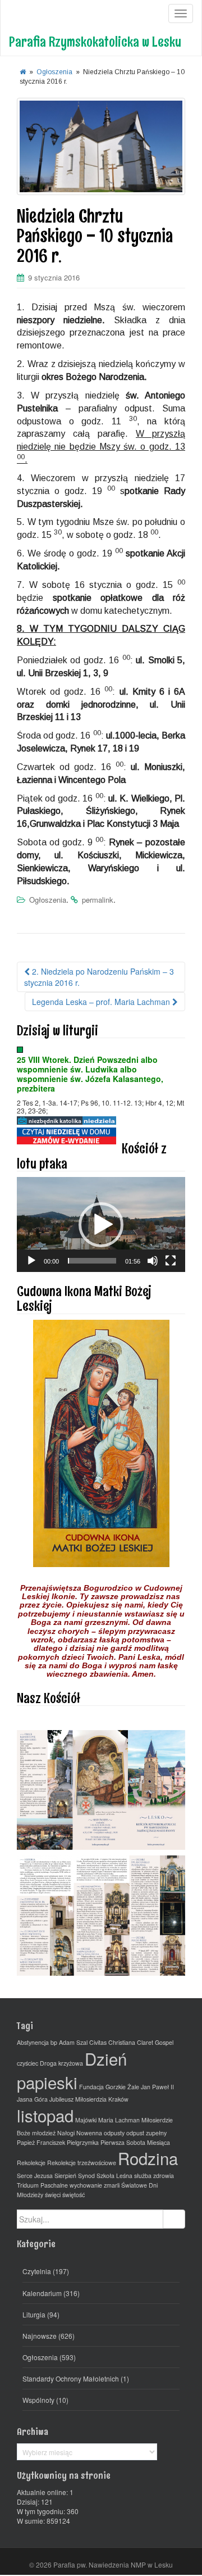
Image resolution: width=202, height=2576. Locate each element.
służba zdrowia (154, 2176)
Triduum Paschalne (42, 2185)
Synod (86, 2176)
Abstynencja (33, 2042)
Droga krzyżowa (61, 2063)
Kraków (118, 2099)
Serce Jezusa (35, 2176)
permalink (98, 900)
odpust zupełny (146, 2133)
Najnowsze (40, 2336)
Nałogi (66, 2133)
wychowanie (86, 2185)
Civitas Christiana (112, 2042)
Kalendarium (42, 2293)
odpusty (114, 2133)
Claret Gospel (155, 2042)
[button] (101, 1225)
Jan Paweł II (157, 2087)
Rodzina (148, 2158)
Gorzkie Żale (122, 2087)
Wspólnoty (38, 2400)
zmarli (112, 2185)
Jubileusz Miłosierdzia (78, 2099)
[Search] (174, 2219)
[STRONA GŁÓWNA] (23, 72)
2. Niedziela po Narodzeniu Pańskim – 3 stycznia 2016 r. (99, 977)
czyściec (27, 2063)
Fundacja (91, 2087)
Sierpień (65, 2176)
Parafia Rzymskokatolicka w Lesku (95, 41)
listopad (45, 2115)
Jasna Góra (32, 2099)
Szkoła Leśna (114, 2176)
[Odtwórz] (31, 1261)
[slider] (92, 1261)
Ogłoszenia (54, 72)
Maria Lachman (119, 2120)
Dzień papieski (72, 2070)
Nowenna (89, 2133)
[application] (101, 1224)
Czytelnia (37, 2271)
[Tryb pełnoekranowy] (171, 1261)
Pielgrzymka (83, 2142)
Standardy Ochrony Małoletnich (71, 2378)
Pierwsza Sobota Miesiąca (135, 2142)
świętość (74, 2195)
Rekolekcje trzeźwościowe (82, 2163)
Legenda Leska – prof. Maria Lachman (102, 1002)
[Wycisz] (153, 1261)
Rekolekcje (31, 2163)
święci (53, 2195)
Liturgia (34, 2314)
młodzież (44, 2133)
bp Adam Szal (69, 2042)
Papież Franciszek (41, 2142)
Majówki (86, 2120)
